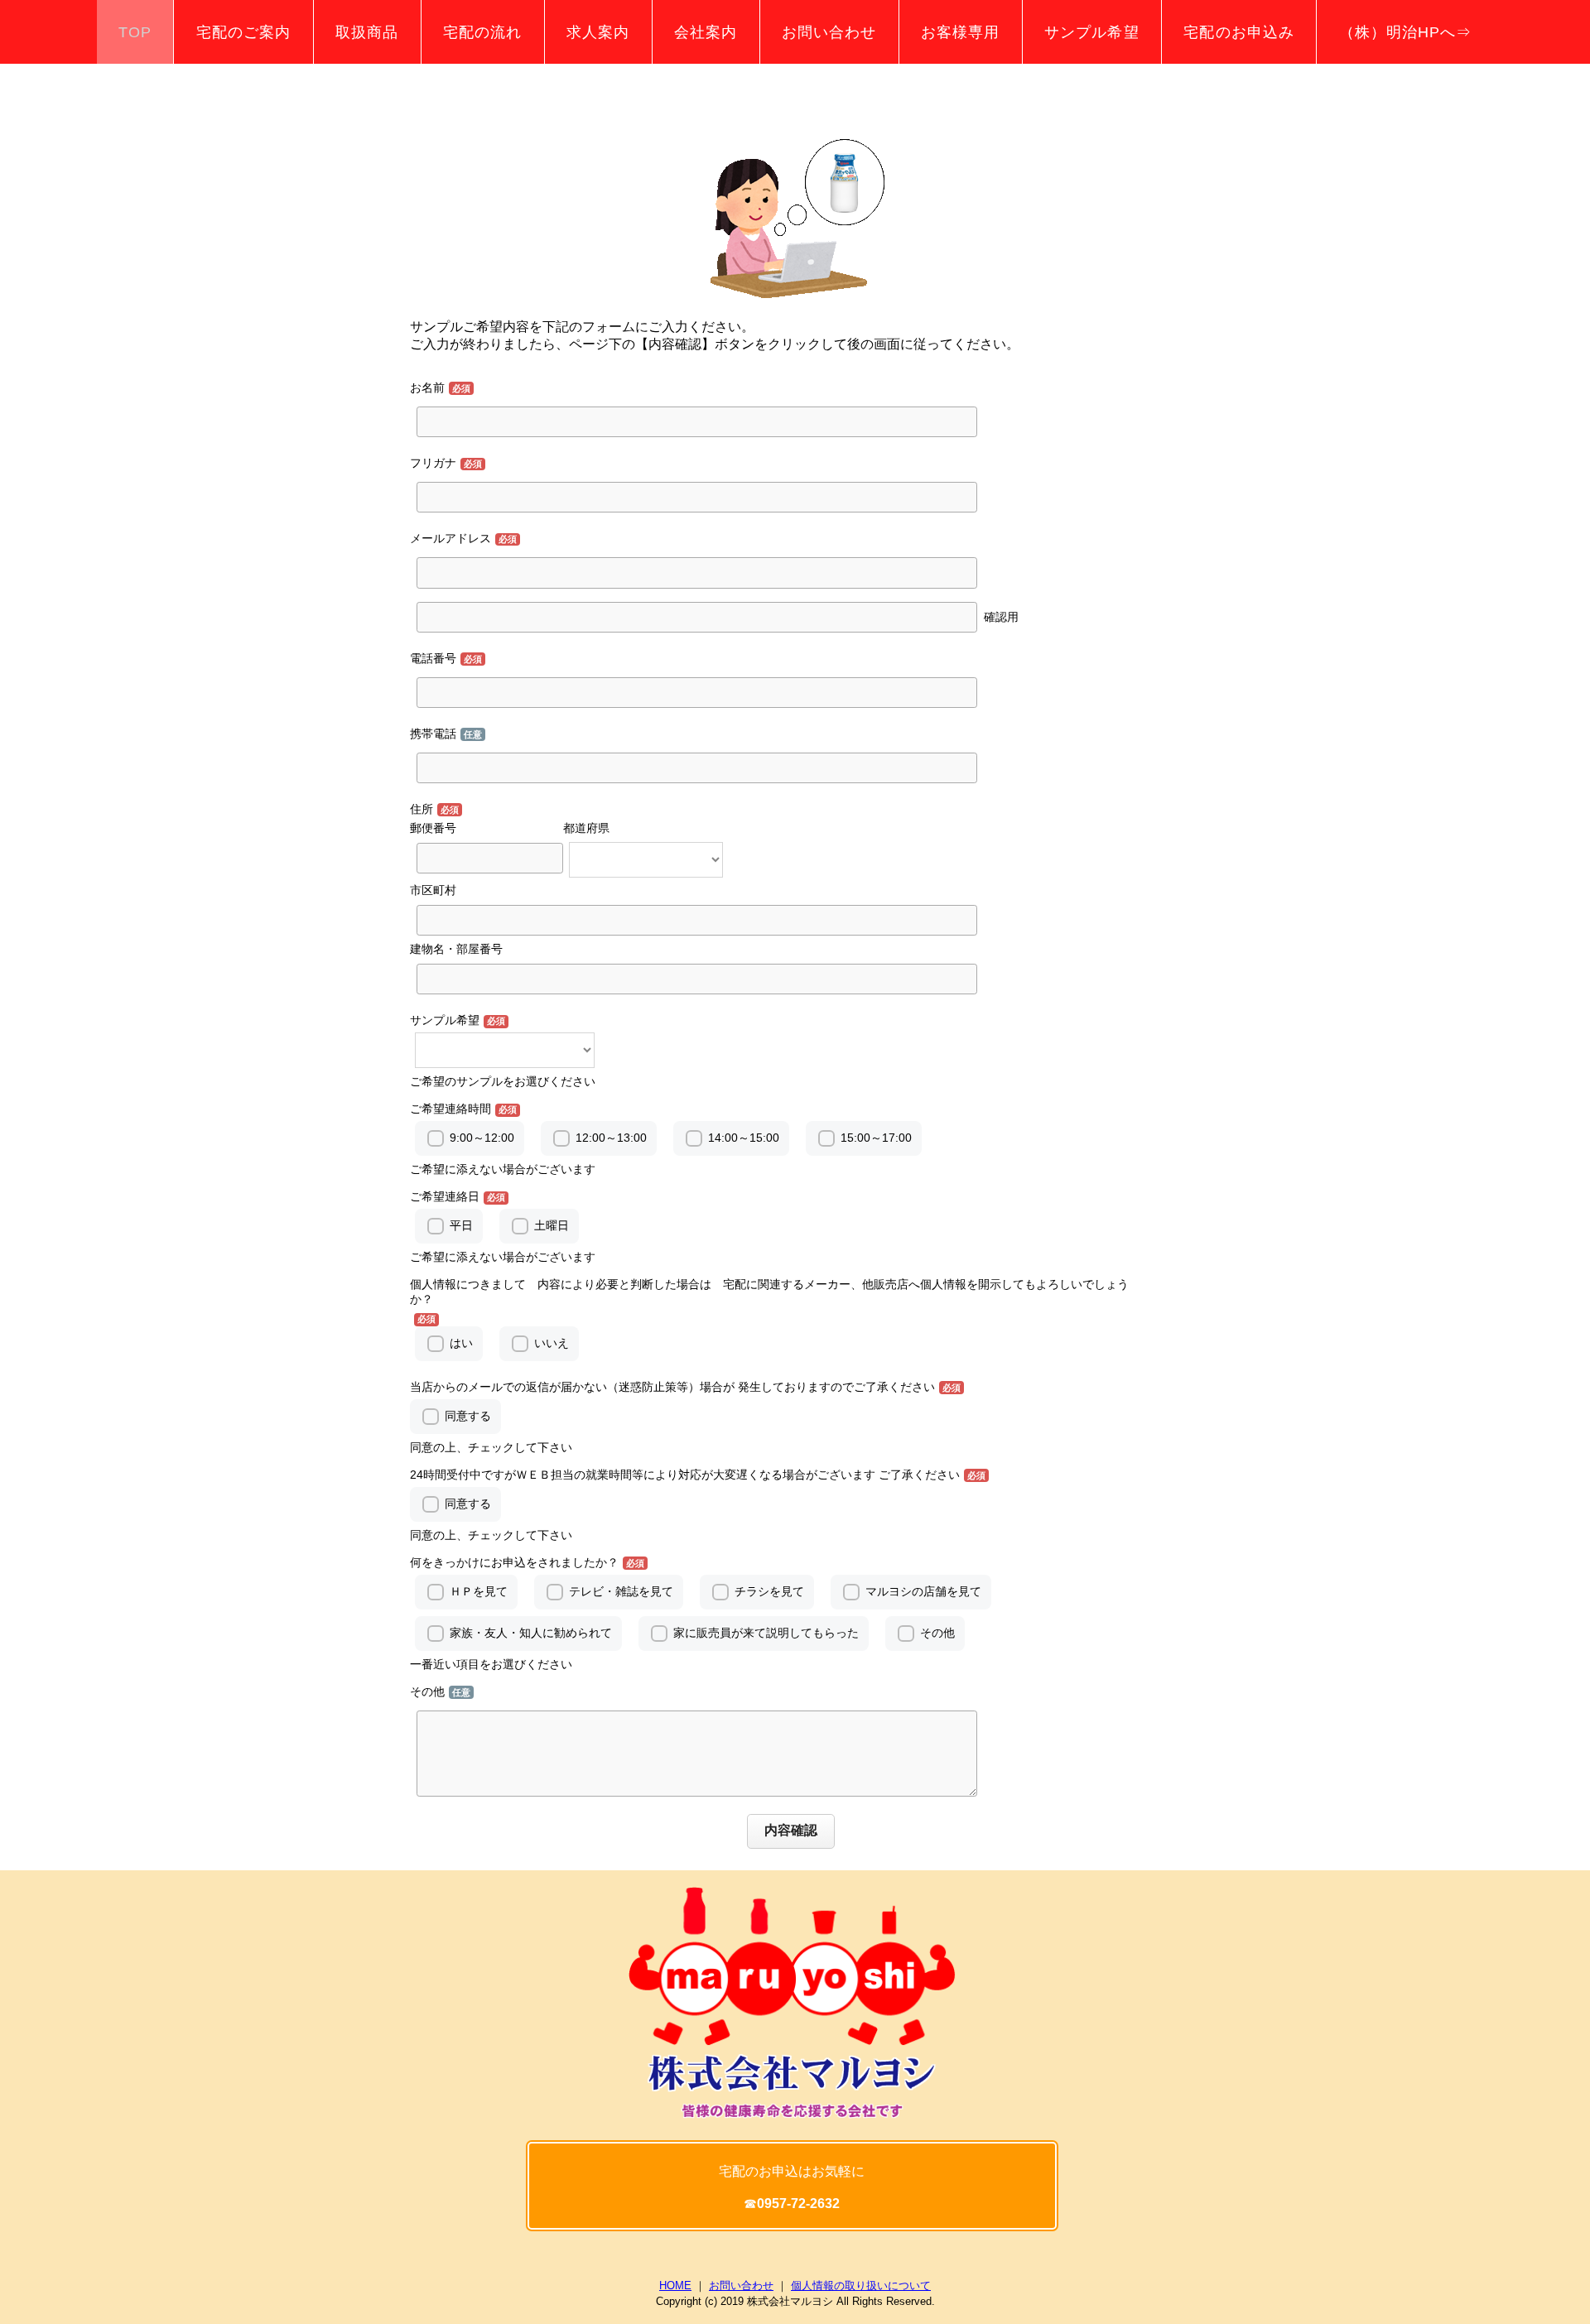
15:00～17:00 (876, 1138)
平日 (461, 1225)
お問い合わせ (741, 2286)
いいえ (552, 1343)
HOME (675, 2286)
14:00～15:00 (744, 1138)
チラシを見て (769, 1591)
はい (461, 1343)
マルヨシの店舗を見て (923, 1591)
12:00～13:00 (611, 1138)
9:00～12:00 (482, 1138)
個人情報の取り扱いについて (861, 2286)
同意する (468, 1416)
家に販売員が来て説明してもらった (766, 1633)
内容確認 (791, 1830)
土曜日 (552, 1225)
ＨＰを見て (479, 1591)
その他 (937, 1633)
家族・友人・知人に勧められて (531, 1633)
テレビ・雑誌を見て (621, 1591)
